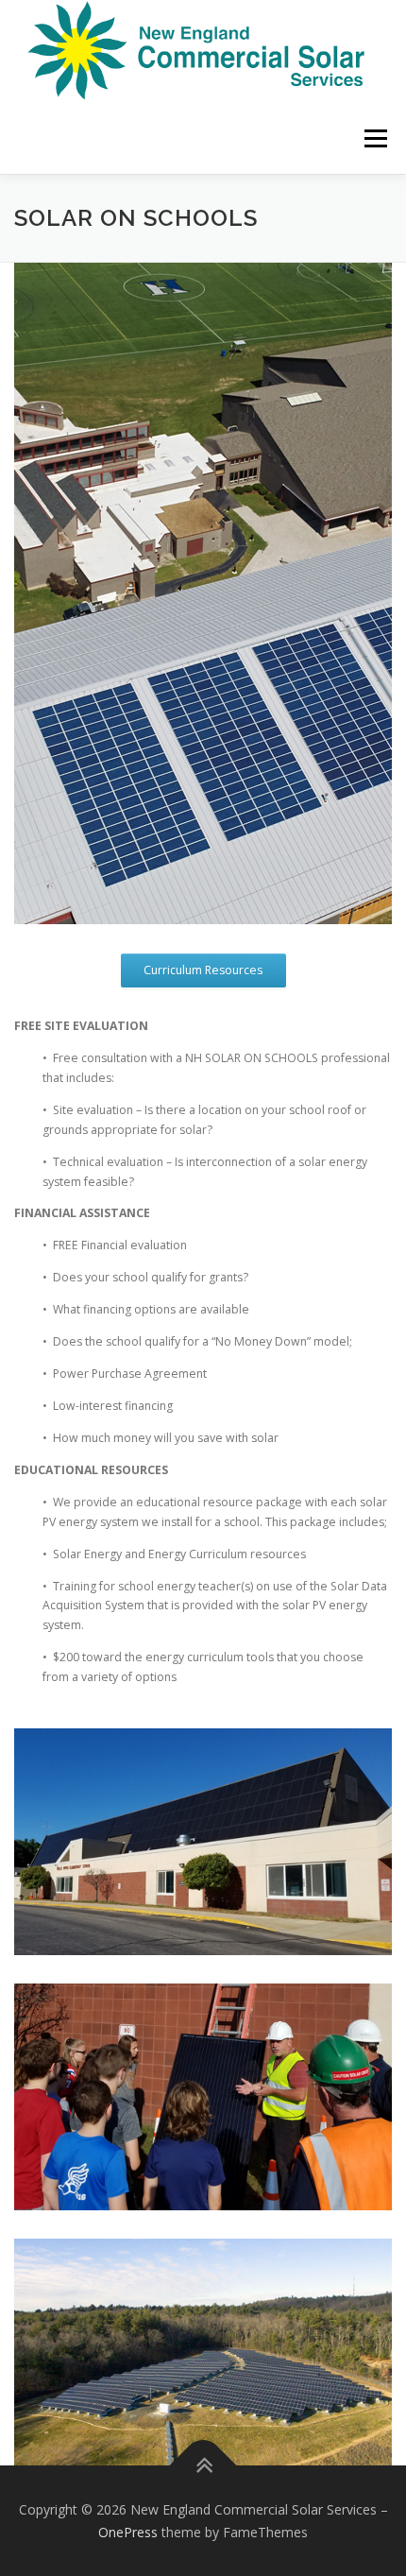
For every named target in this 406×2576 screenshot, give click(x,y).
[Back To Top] (203, 2466)
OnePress (128, 2532)
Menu (374, 138)
